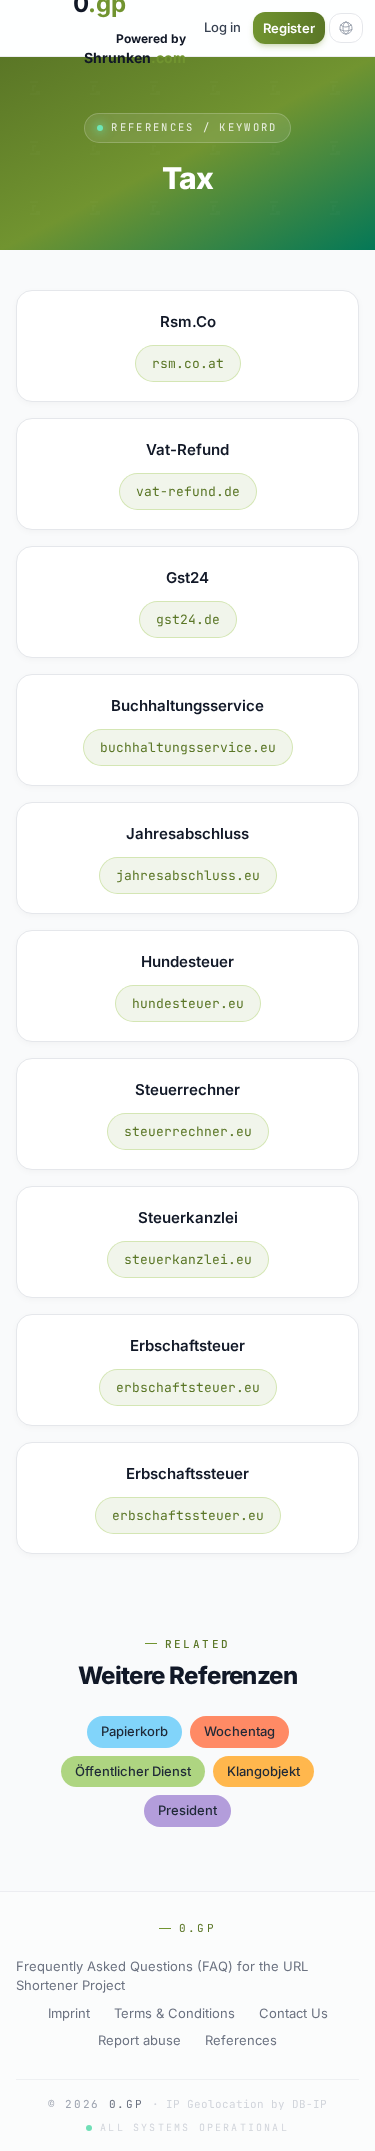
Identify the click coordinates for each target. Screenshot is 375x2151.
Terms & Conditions (174, 2013)
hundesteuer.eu (188, 1003)
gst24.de (188, 619)
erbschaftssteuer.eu (188, 1515)
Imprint (69, 2013)
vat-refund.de (188, 491)
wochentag (239, 1731)
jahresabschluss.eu (188, 875)
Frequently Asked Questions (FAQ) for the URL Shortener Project (162, 1976)
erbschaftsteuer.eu (188, 1387)
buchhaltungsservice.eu (188, 747)
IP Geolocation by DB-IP (246, 2104)
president (187, 1810)
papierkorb (134, 1731)
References (241, 2040)
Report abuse (139, 2040)
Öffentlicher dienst (133, 1771)
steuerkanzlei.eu (188, 1259)
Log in (222, 27)
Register (289, 28)
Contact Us (293, 2013)
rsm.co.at (188, 363)
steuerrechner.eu (188, 1131)
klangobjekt (263, 1771)
